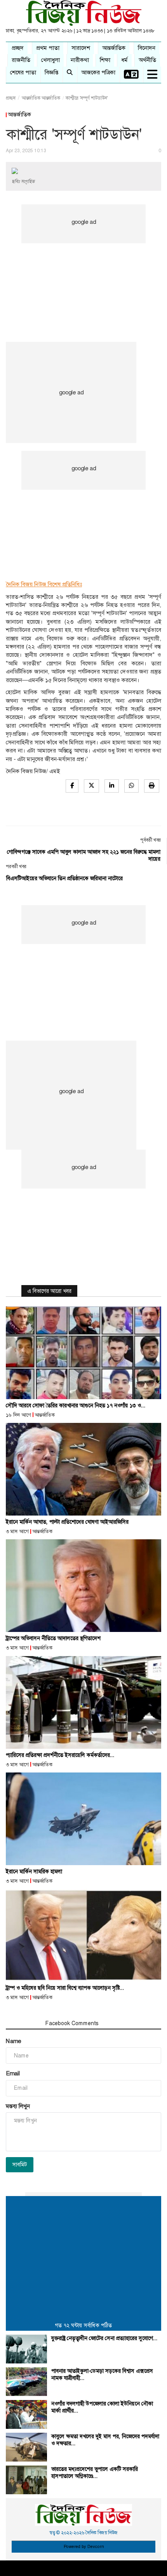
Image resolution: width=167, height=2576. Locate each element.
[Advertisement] (83, 269)
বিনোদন (147, 48)
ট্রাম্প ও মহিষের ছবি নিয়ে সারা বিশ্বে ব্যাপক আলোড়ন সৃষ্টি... (65, 1988)
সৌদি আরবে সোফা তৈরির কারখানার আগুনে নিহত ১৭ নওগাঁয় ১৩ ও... (76, 1405)
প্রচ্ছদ (18, 48)
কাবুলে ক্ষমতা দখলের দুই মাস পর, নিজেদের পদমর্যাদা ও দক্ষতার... (105, 2440)
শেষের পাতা (23, 72)
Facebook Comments (72, 2023)
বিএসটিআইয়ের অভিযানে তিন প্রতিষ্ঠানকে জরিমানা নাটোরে (64, 878)
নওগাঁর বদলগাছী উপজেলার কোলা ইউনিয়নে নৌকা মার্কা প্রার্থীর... (102, 2407)
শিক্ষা (105, 60)
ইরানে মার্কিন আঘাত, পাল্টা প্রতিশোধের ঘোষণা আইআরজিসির (67, 1522)
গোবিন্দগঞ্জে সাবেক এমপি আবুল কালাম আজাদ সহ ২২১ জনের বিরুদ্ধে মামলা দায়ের (84, 855)
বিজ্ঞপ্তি (51, 72)
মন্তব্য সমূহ (22, 2023)
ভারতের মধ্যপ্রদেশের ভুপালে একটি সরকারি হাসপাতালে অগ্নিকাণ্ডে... (95, 2472)
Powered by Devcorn (84, 2547)
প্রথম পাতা (48, 48)
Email (13, 2073)
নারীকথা (80, 60)
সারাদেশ (81, 48)
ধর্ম (124, 60)
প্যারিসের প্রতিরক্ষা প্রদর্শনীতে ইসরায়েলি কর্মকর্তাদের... (60, 1755)
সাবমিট (20, 2165)
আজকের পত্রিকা (98, 72)
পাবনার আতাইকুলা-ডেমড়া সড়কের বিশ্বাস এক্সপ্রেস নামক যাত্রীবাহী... (102, 2374)
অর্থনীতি (147, 60)
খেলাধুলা (50, 60)
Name (13, 2041)
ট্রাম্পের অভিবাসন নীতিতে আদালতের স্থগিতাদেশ (53, 1638)
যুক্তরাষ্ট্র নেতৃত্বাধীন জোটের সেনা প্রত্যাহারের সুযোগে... (104, 2338)
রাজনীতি (21, 60)
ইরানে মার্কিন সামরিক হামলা (34, 1871)
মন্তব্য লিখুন (18, 2106)
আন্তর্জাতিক (114, 48)
